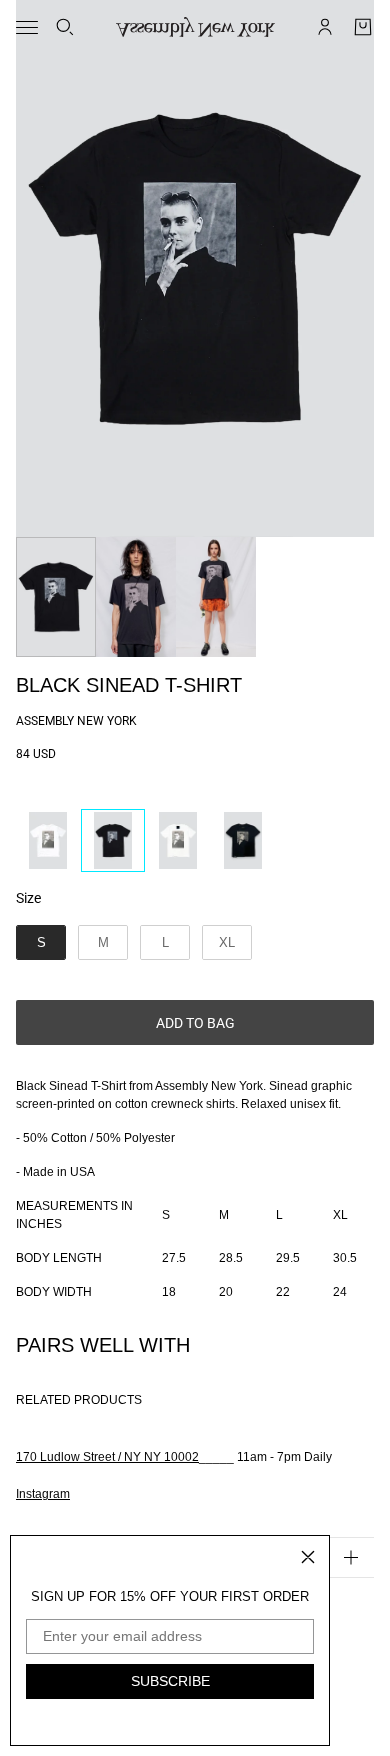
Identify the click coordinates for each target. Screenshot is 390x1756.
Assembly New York (76, 721)
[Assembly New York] (195, 27)
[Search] (65, 27)
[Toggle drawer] (27, 27)
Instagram (43, 1494)
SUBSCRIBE (170, 1681)
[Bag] (363, 27)
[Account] (325, 27)
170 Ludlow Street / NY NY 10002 (107, 1457)
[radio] (48, 840)
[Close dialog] (308, 1557)
